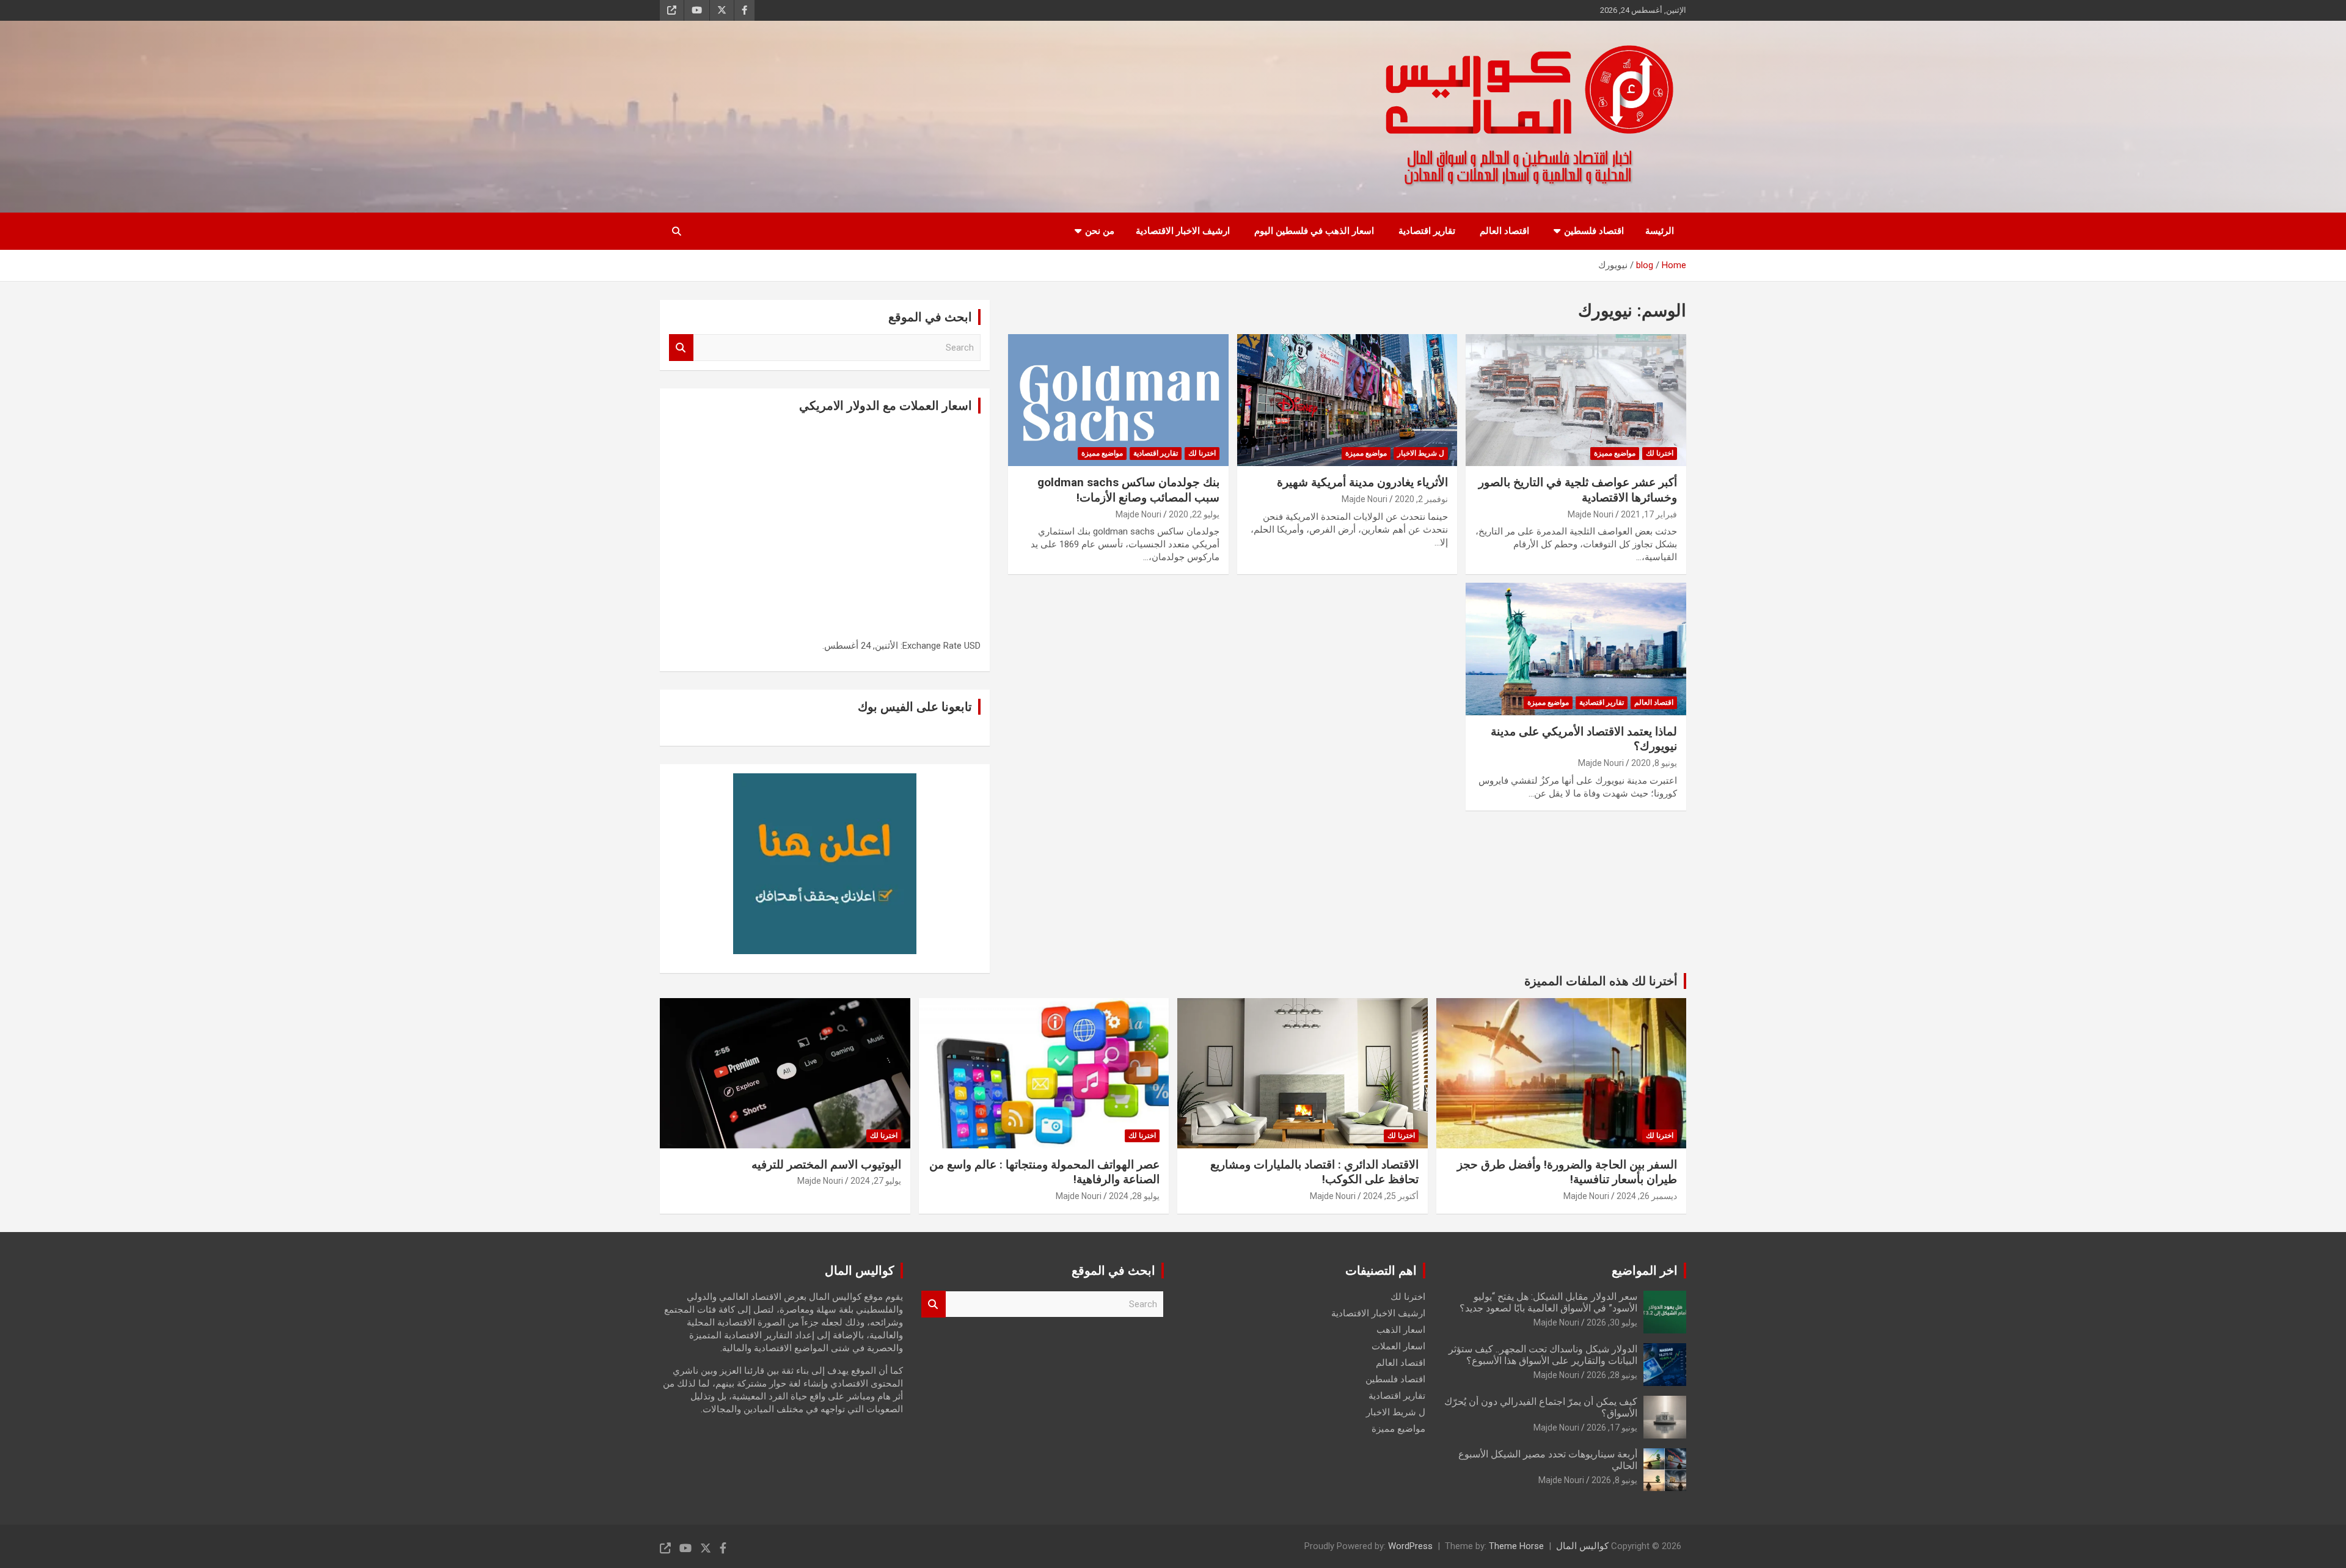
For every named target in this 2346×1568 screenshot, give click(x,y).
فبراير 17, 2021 (1649, 514)
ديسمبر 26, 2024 (1647, 1196)
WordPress (1410, 1546)
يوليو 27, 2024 (876, 1181)
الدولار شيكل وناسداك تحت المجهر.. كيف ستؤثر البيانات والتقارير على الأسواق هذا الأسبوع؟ (1543, 1355)
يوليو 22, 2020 (1194, 514)
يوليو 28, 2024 (1134, 1196)
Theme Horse (1516, 1546)
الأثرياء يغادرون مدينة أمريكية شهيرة (1362, 482)
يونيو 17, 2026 (1612, 1428)
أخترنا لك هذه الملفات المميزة (1601, 981)
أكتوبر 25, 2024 (1391, 1196)
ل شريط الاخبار (1421, 453)
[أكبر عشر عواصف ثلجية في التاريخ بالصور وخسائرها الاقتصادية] (1576, 400)
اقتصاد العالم (1504, 231)
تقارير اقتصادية (1427, 231)
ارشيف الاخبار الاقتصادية (1183, 231)
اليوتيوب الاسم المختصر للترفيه (826, 1165)
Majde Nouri (1591, 514)
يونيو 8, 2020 (1654, 763)
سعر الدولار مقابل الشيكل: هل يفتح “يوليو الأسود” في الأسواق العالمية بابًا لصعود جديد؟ (1548, 1302)
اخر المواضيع (1645, 1271)
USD (972, 646)
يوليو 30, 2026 (1612, 1322)
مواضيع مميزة (1615, 453)
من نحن (1100, 231)
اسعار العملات (1398, 1346)
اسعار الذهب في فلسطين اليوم (1314, 231)
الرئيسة (1660, 231)
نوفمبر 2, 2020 (1421, 499)
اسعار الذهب (1401, 1330)
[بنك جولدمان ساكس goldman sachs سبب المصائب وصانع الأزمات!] (1118, 400)
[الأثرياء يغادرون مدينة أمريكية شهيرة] (1347, 400)
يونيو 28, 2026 (1612, 1375)
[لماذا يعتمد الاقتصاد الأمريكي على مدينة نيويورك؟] (1576, 649)
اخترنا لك (1660, 453)
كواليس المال (1582, 1546)
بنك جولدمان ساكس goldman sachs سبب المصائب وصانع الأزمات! (1128, 490)
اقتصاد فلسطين (1594, 231)
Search (681, 348)
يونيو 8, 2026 (1614, 1480)
